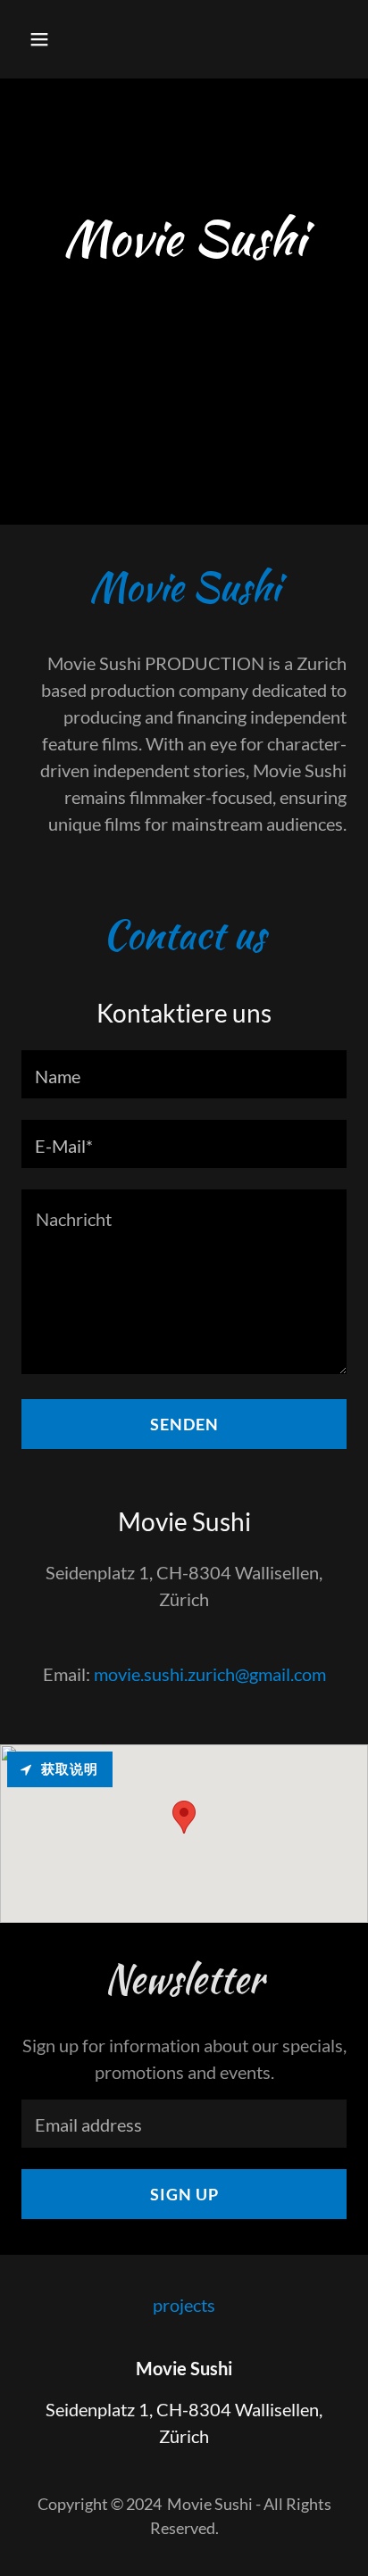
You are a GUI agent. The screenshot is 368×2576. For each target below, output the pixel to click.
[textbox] (184, 1074)
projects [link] (184, 2305)
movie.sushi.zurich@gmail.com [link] (210, 1674)
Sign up (184, 2194)
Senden (184, 1424)
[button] (59, 39)
